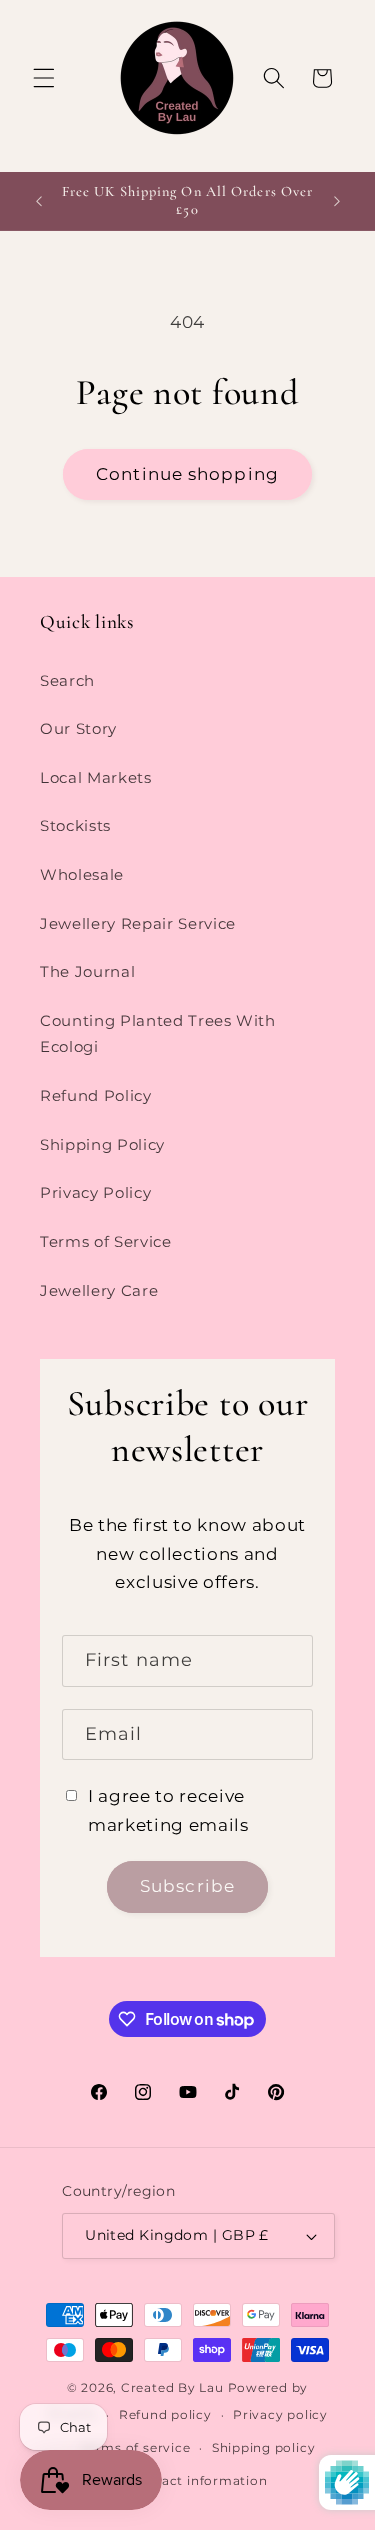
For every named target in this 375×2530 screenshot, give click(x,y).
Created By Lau (172, 2387)
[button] (44, 78)
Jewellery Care (99, 1290)
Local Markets (96, 777)
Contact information (198, 2480)
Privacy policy (280, 2414)
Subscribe (187, 1886)
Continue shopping (187, 474)
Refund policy (165, 2414)
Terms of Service (106, 1241)
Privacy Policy (95, 1192)
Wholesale (82, 874)
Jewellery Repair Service (138, 923)
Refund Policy (96, 1095)
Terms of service (135, 2447)
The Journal (87, 971)
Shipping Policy (102, 1144)
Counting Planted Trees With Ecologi (158, 1034)
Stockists (75, 825)
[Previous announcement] (39, 201)
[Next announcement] (337, 201)
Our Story (78, 728)
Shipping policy (264, 2447)
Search (67, 680)
